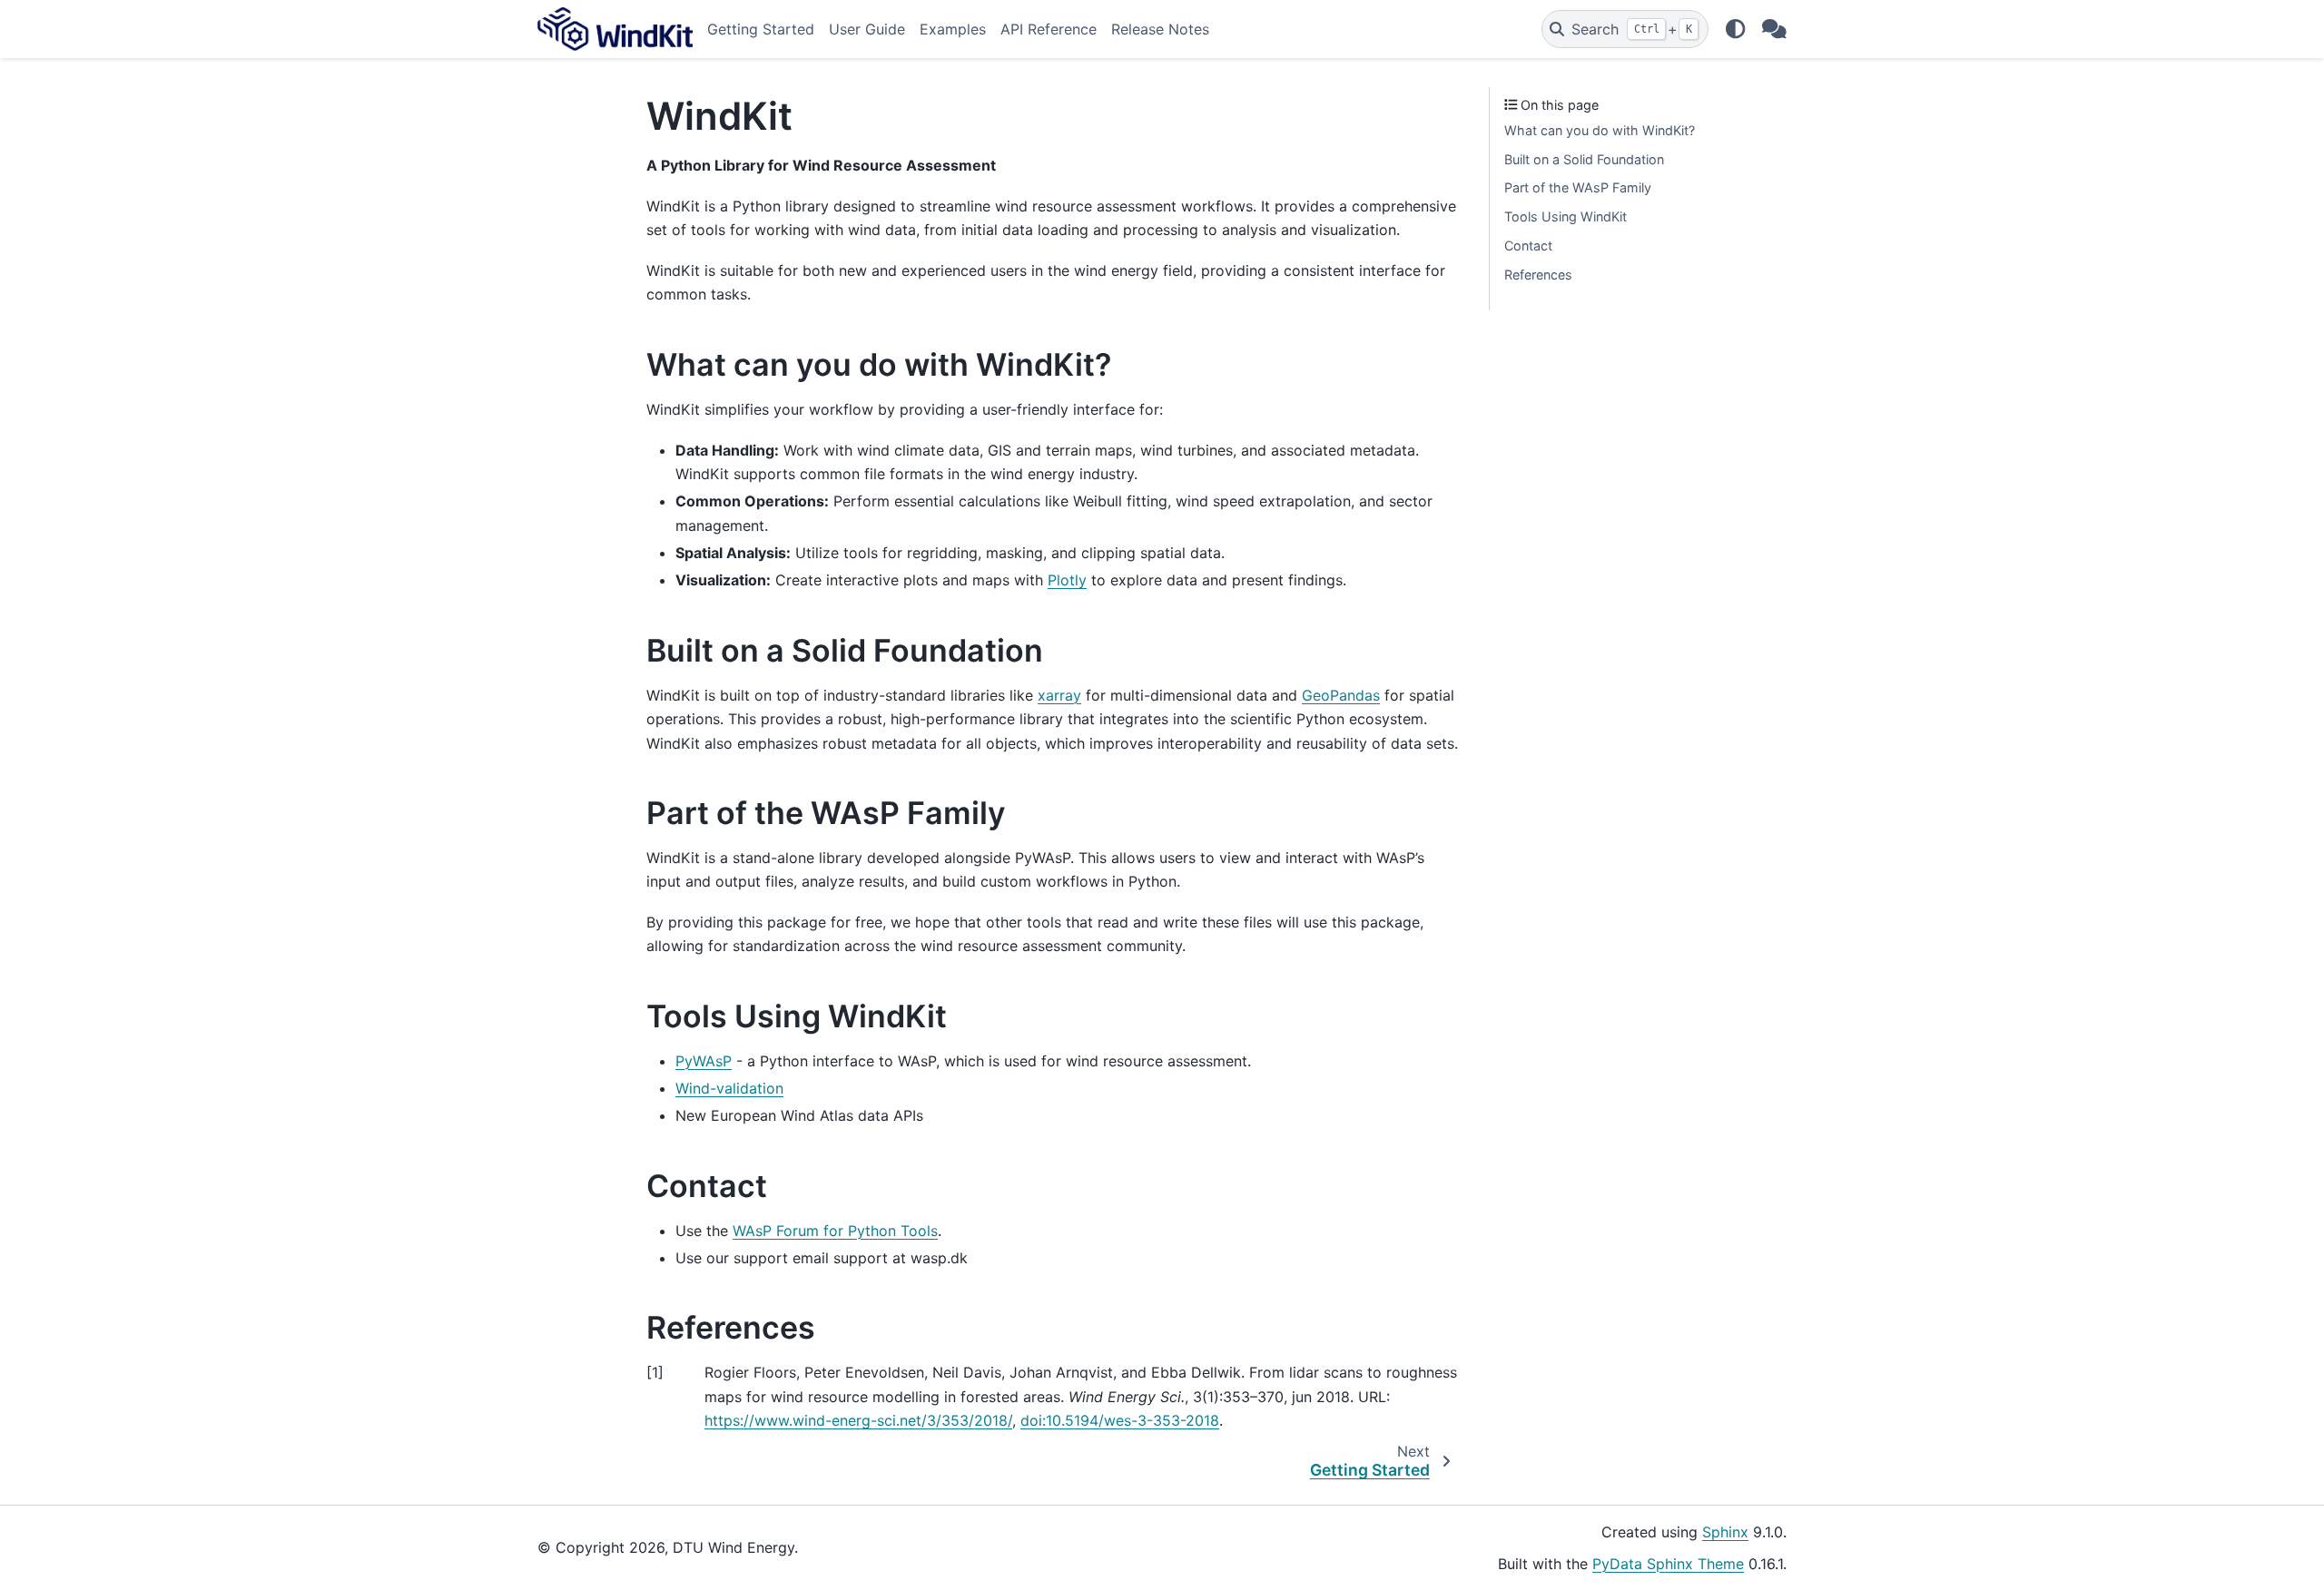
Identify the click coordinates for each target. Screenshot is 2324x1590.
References (1538, 275)
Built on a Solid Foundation (1584, 159)
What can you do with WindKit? (1600, 130)
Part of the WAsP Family (1578, 187)
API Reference (1049, 29)
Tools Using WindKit (1566, 216)
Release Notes (1160, 29)
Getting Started (761, 29)
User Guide (867, 29)
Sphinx (1725, 1532)
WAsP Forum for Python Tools (835, 1231)
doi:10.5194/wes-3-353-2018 (1120, 1420)
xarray (1059, 695)
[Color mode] (1735, 29)
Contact (1528, 245)
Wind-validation (729, 1088)
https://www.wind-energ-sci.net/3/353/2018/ (858, 1420)
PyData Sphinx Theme (1668, 1564)
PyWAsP (704, 1061)
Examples (953, 29)
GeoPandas (1341, 695)
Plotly (1067, 580)
